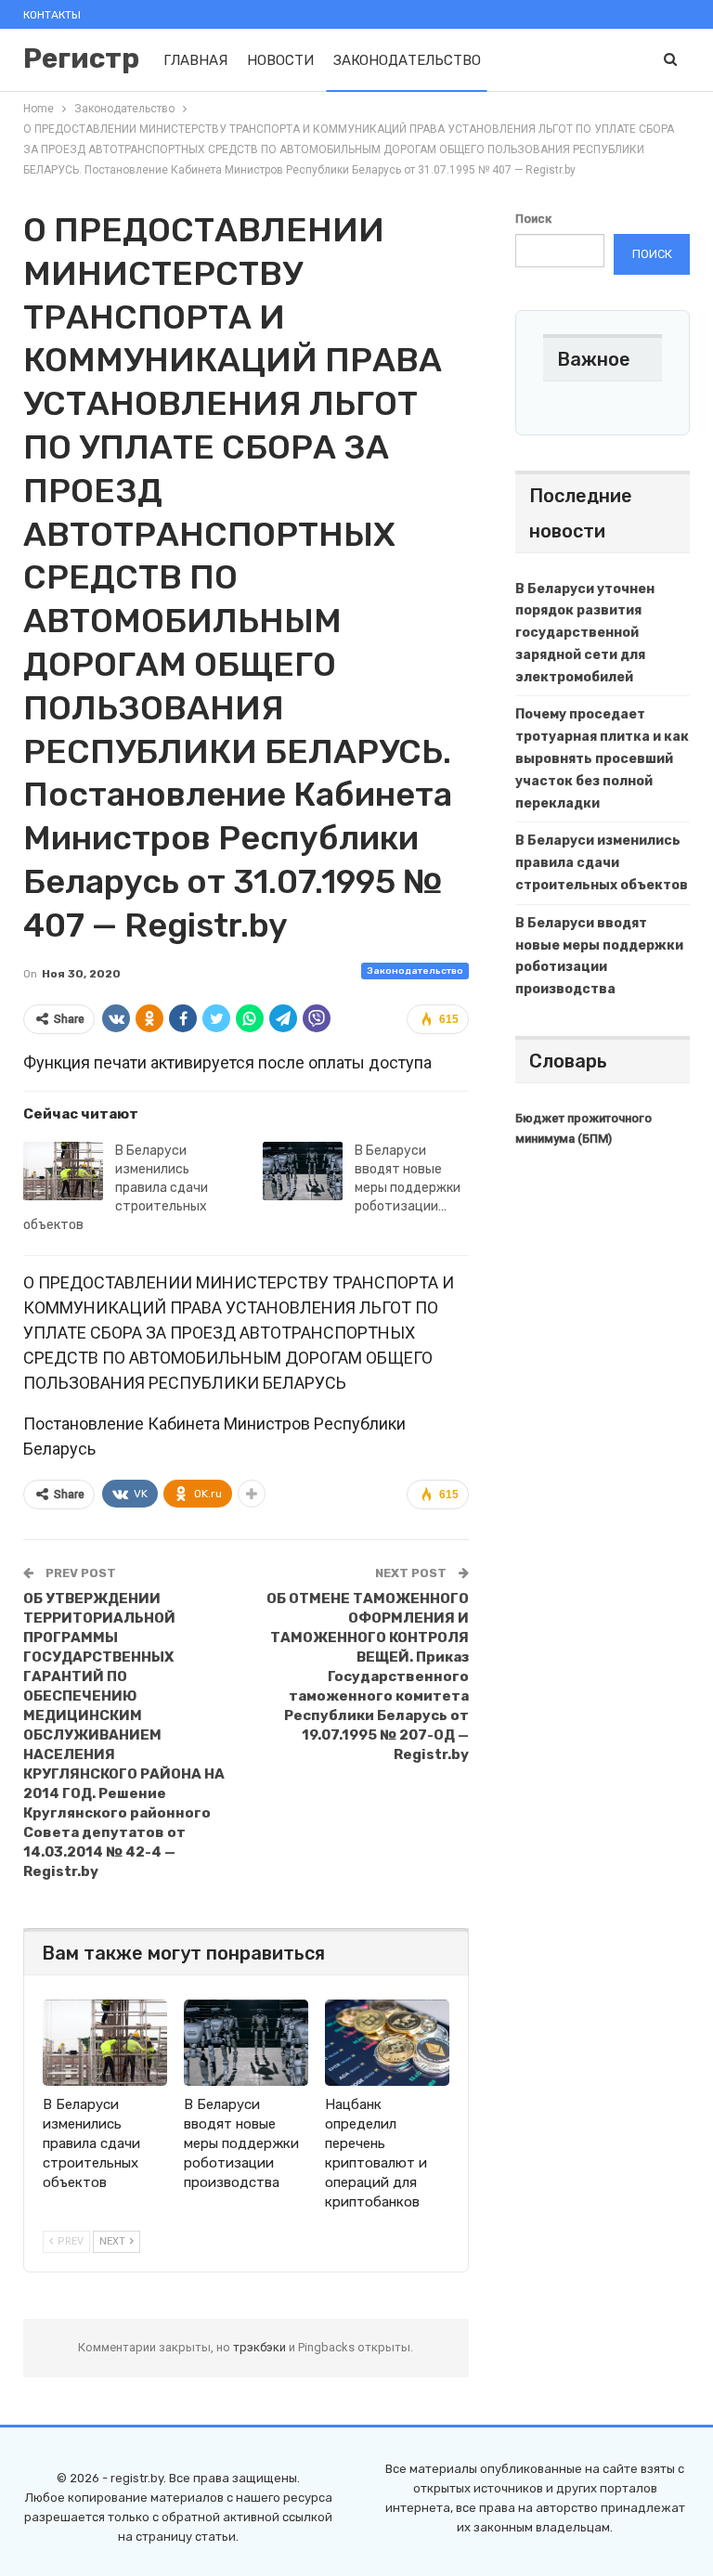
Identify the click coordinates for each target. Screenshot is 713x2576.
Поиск (533, 219)
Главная (195, 60)
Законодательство (407, 60)
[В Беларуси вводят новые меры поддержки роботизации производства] (303, 1171)
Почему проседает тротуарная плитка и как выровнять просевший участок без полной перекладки (602, 758)
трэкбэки (261, 2347)
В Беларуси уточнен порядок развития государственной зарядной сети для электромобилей (585, 633)
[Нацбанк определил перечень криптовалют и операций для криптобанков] (387, 2043)
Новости (280, 60)
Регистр (81, 58)
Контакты (52, 15)
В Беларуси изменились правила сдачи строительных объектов (116, 1188)
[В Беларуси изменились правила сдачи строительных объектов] (63, 1171)
